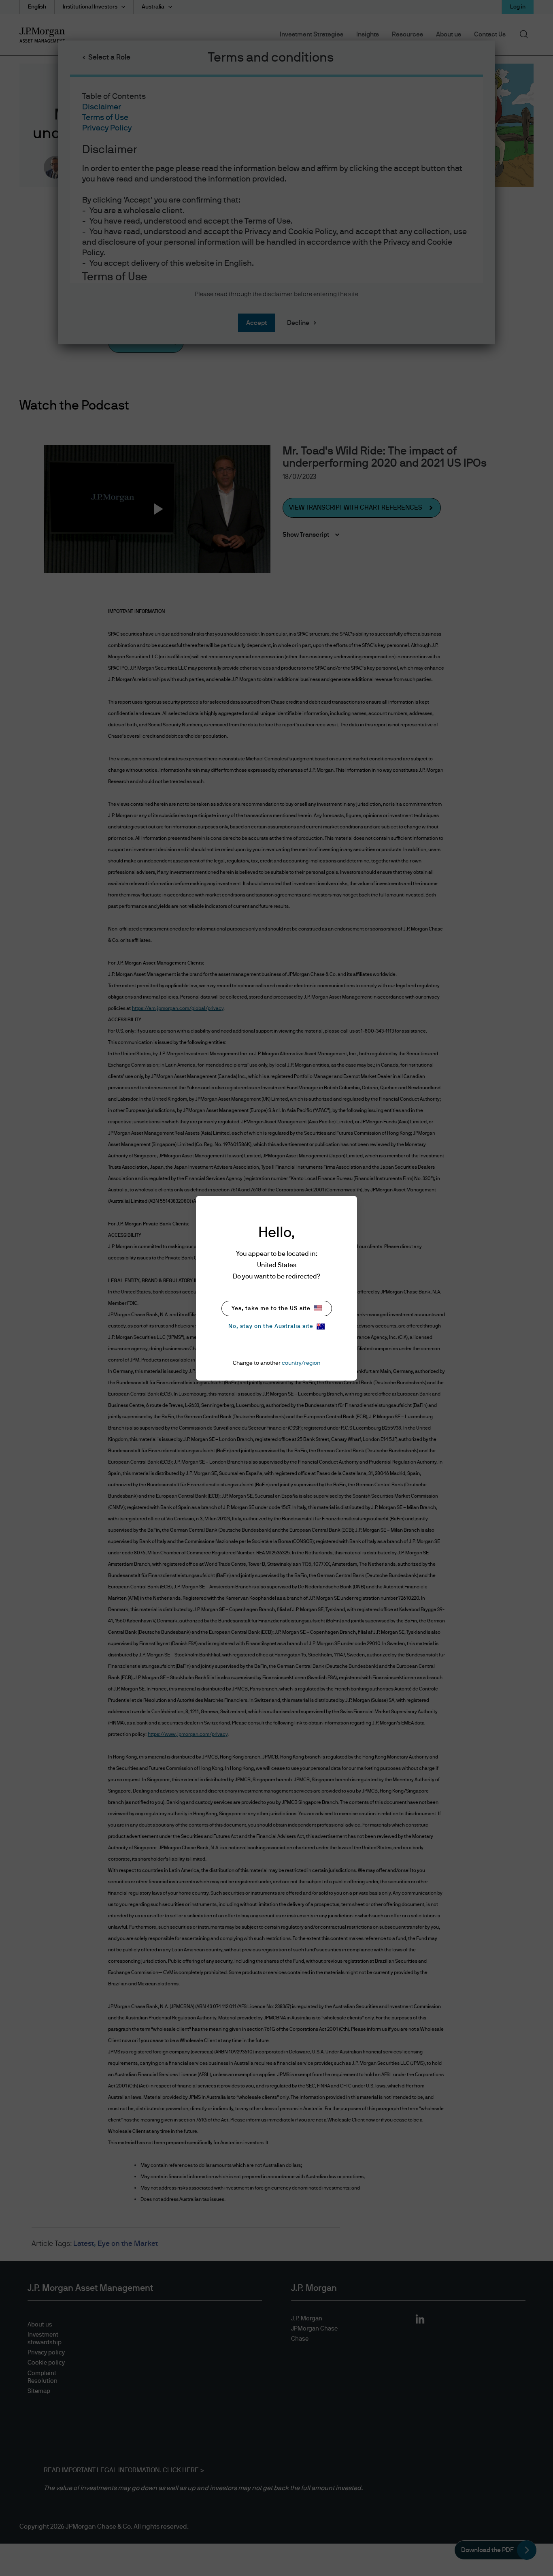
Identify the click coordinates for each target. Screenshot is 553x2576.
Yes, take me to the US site (271, 1308)
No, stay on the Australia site (271, 1326)
